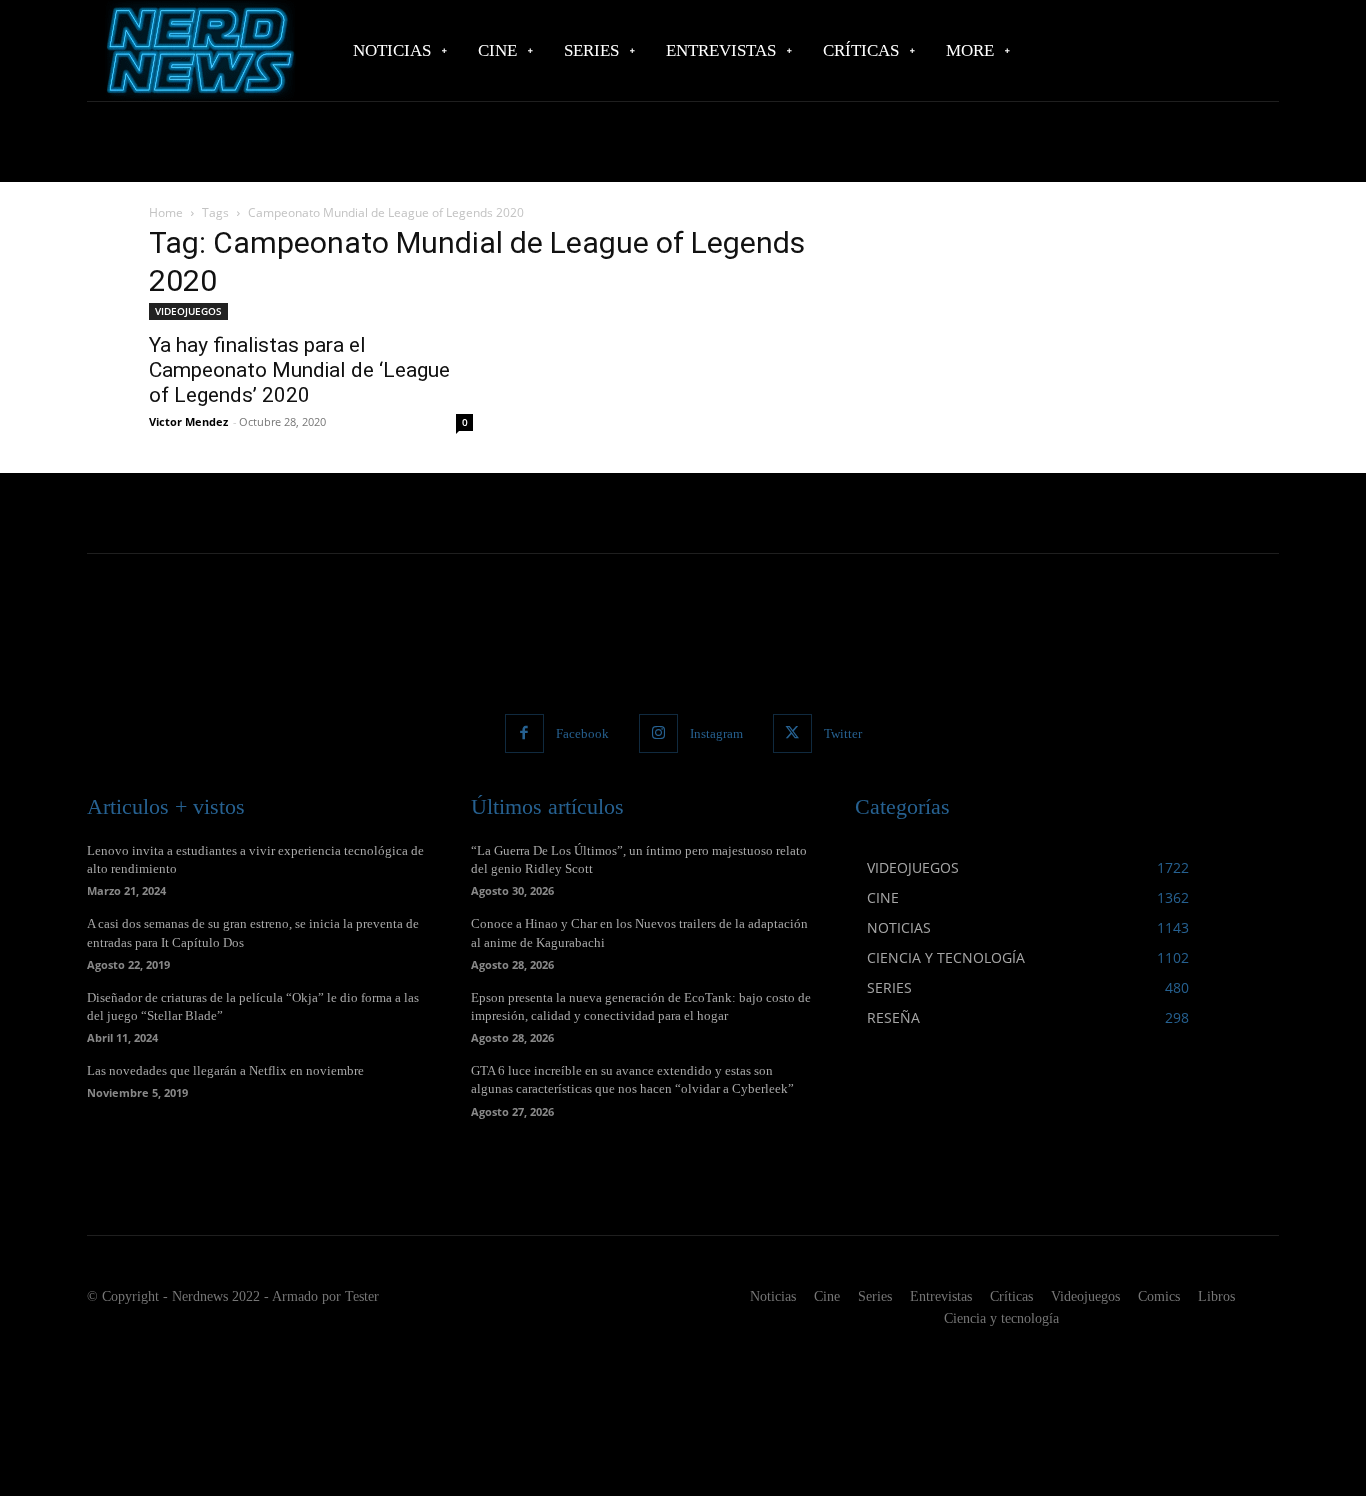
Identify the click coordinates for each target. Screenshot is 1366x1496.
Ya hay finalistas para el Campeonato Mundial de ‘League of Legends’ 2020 (299, 370)
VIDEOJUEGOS (188, 311)
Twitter (843, 733)
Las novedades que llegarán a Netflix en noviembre (225, 1070)
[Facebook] (524, 733)
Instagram (716, 733)
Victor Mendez (188, 421)
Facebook (582, 733)
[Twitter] (792, 733)
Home (166, 212)
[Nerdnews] (198, 50)
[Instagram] (658, 733)
